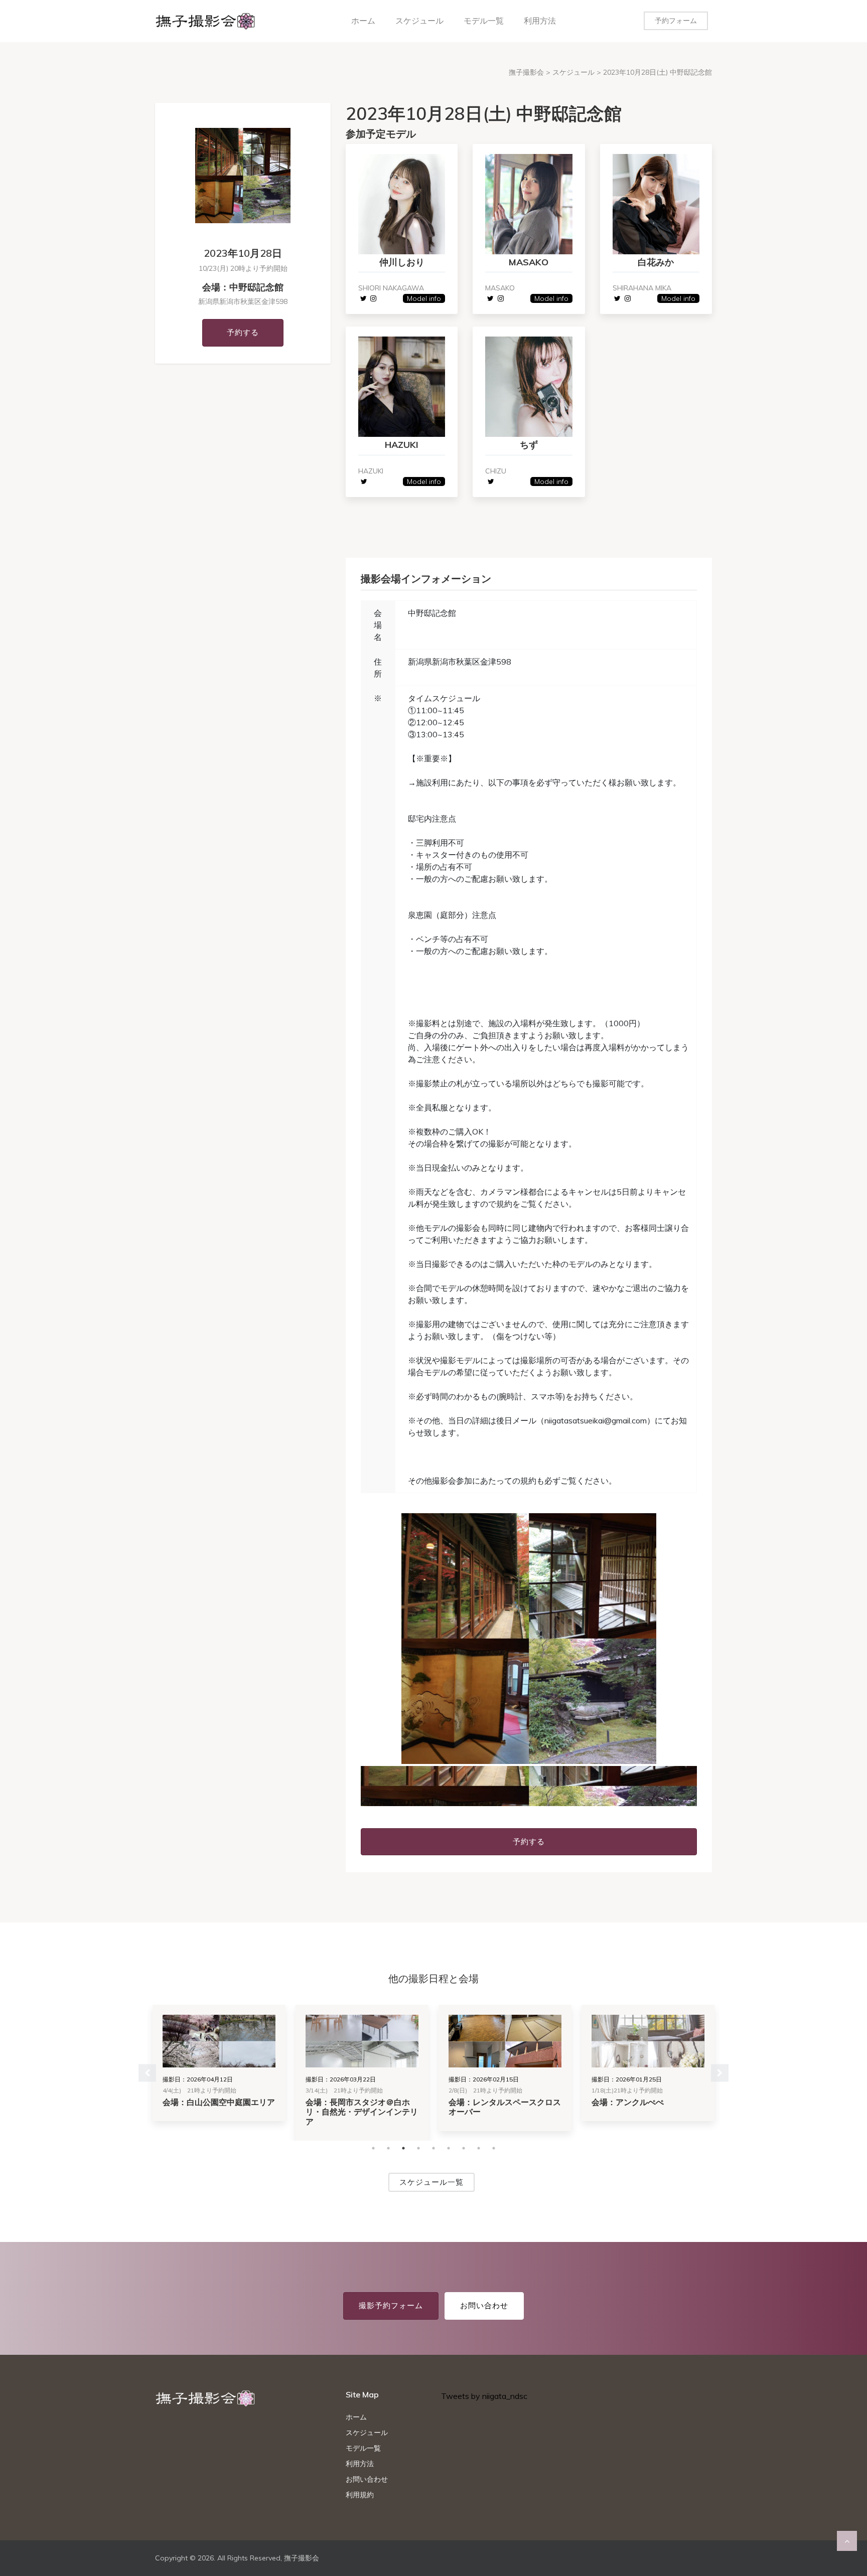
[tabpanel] (529, 1639)
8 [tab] (479, 2148)
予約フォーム (676, 21)
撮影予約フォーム (391, 2305)
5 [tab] (434, 2148)
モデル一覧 (484, 21)
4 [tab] (418, 2148)
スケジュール (419, 21)
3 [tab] (403, 2148)
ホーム (363, 21)
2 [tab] (388, 2148)
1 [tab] (373, 2148)
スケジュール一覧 (431, 2182)
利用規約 (360, 2495)
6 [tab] (449, 2148)
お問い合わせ (484, 2305)
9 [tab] (494, 2148)
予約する (243, 332)
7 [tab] (464, 2148)
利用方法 (540, 21)
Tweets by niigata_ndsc (484, 2396)
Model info (424, 298)
